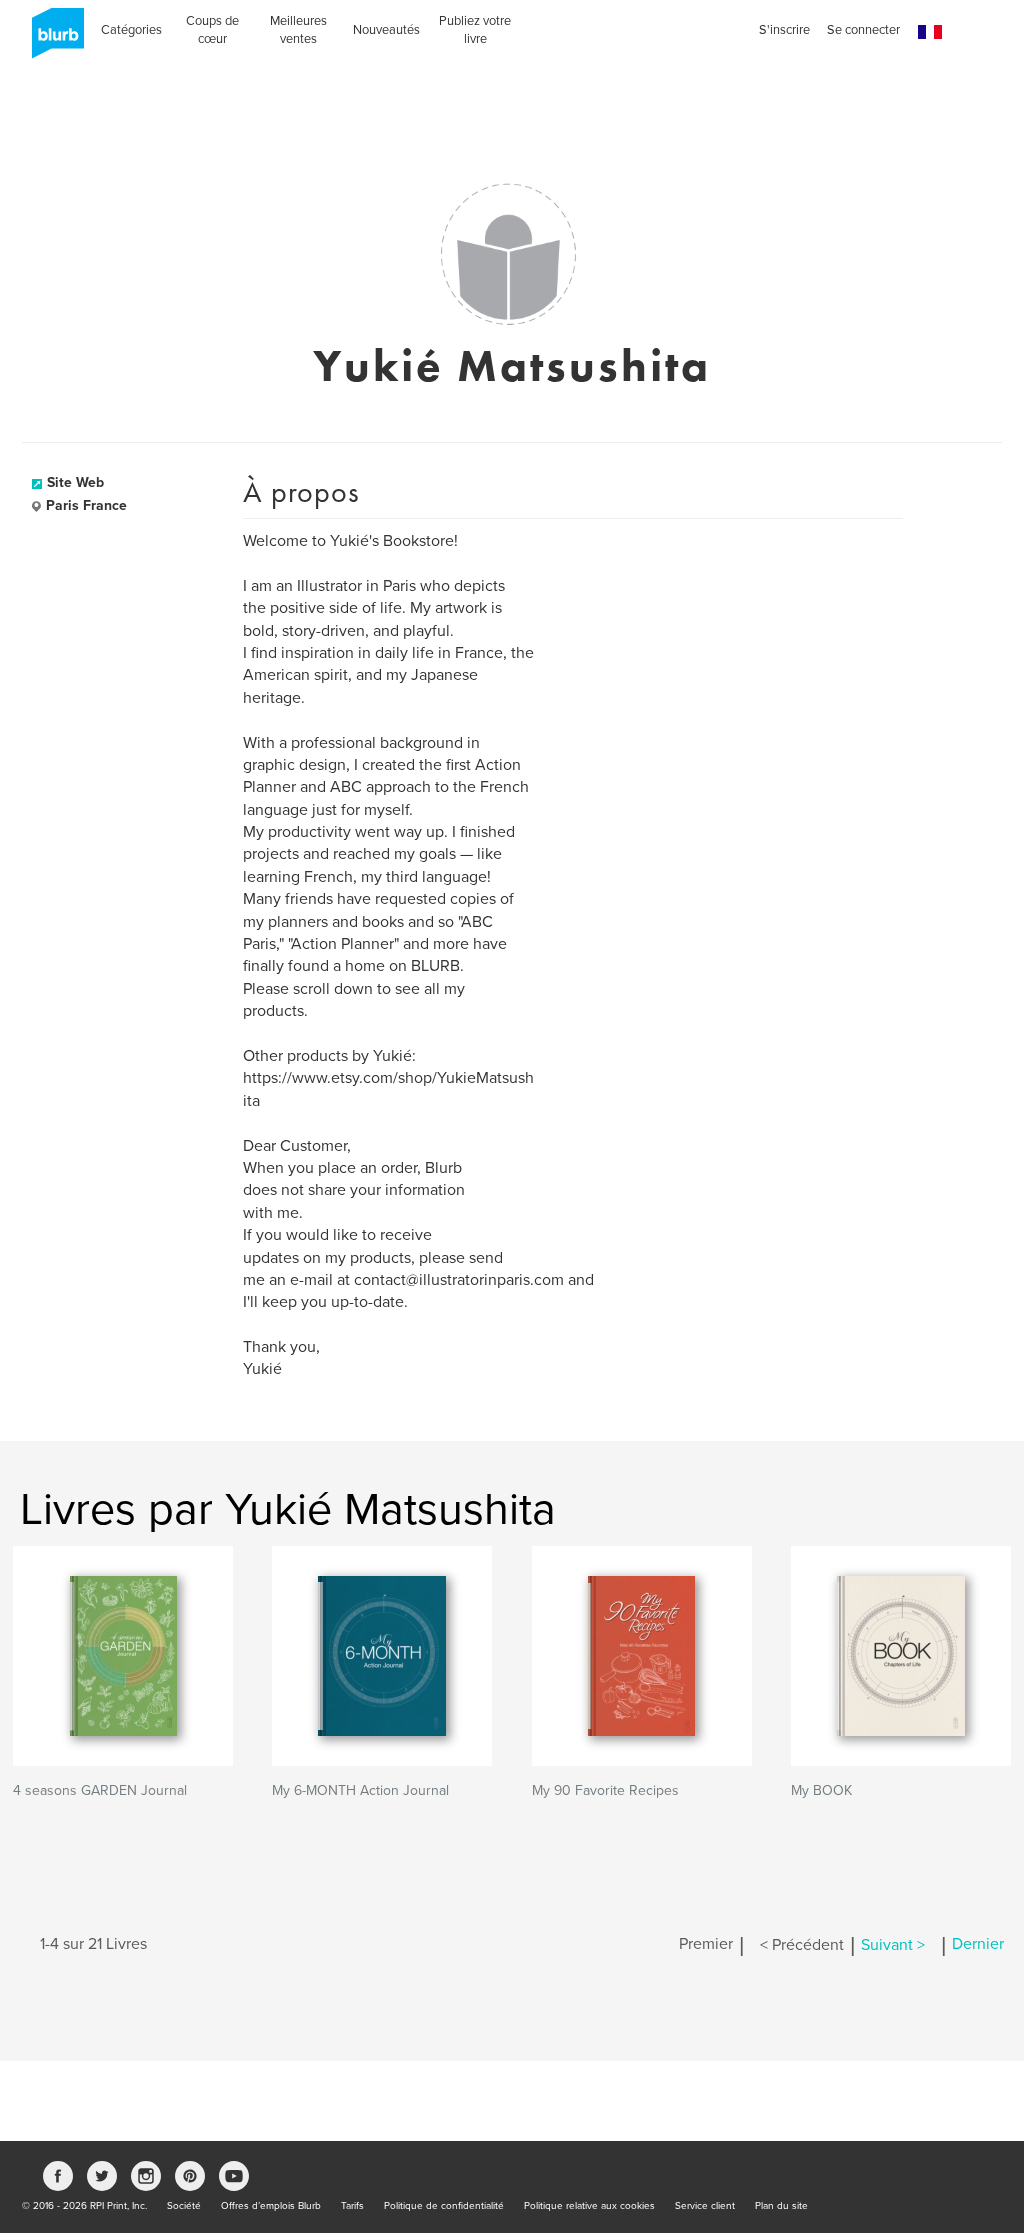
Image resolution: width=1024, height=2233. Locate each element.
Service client (705, 2206)
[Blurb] (52, 40)
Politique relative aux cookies (589, 2206)
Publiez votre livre (475, 30)
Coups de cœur (212, 30)
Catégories (131, 30)
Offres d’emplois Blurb (271, 2206)
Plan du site (781, 2206)
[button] (930, 32)
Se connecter (863, 30)
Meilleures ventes (298, 30)
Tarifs (352, 2206)
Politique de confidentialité (444, 2206)
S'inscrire (784, 30)
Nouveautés (386, 30)
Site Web (75, 482)
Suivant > (893, 1945)
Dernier (978, 1945)
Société (184, 2206)
